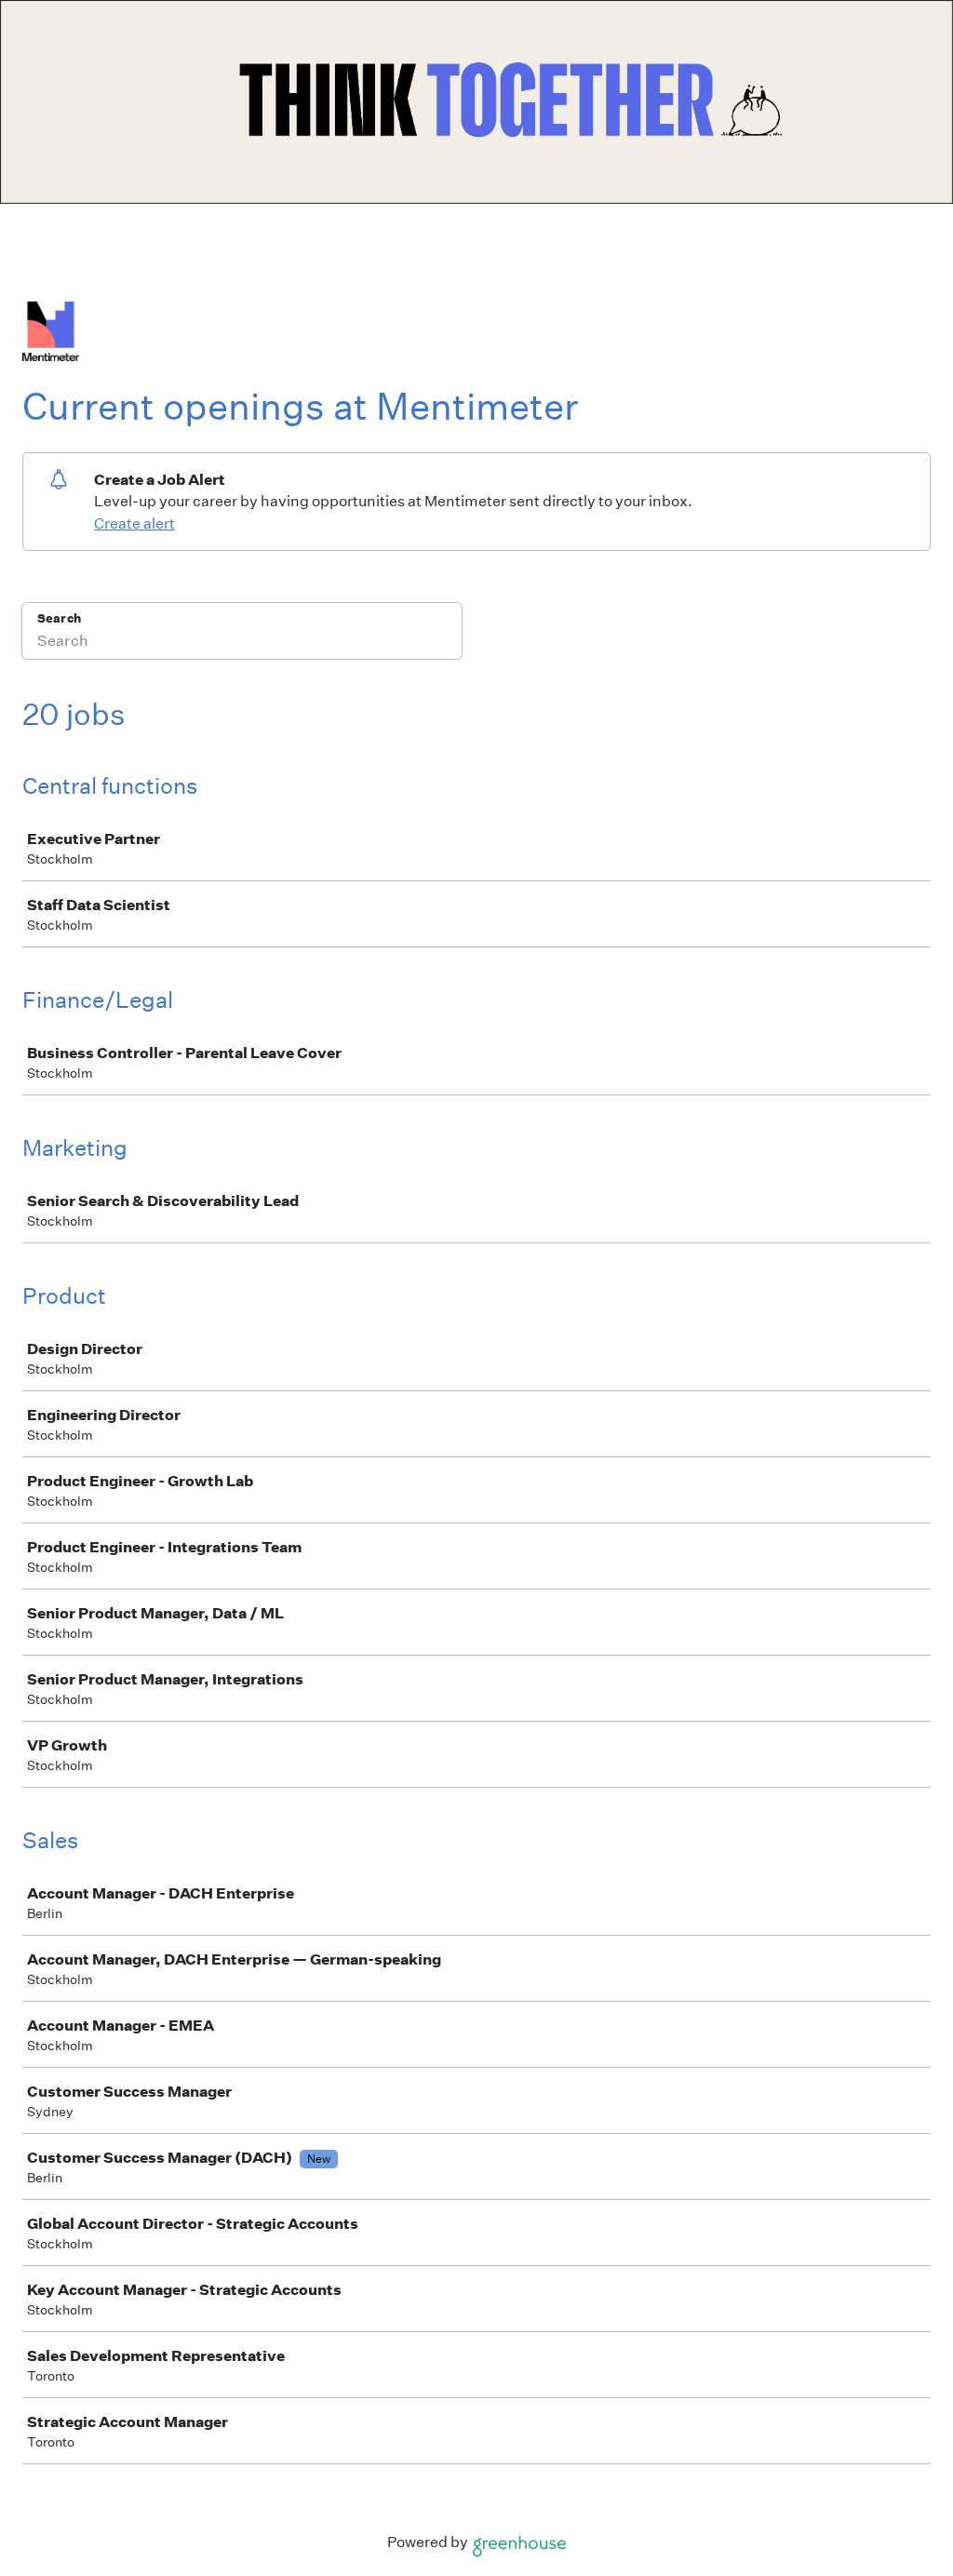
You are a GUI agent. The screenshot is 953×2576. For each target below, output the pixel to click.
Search (59, 618)
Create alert (134, 523)
